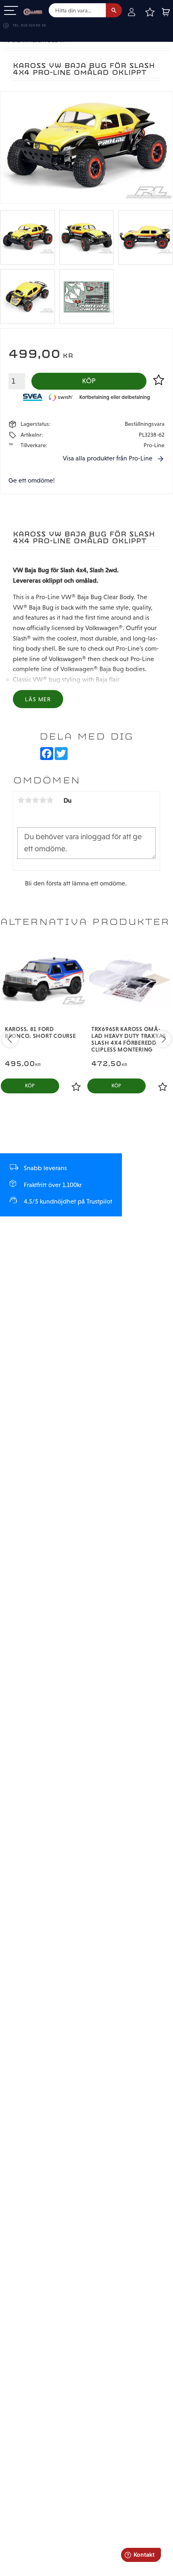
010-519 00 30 (33, 26)
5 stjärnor (50, 800)
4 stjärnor (43, 800)
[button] (11, 11)
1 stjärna (21, 800)
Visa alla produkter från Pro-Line (108, 458)
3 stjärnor (35, 800)
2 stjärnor (28, 800)
